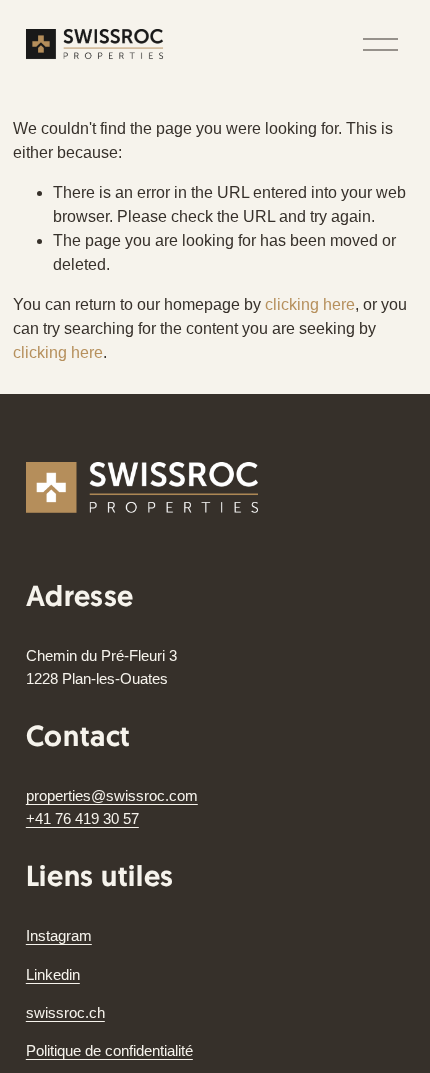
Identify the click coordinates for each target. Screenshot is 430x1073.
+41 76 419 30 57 (82, 818)
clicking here (310, 304)
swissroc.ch (65, 1012)
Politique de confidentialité (109, 1050)
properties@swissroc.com (112, 795)
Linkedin (53, 974)
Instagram (59, 935)
